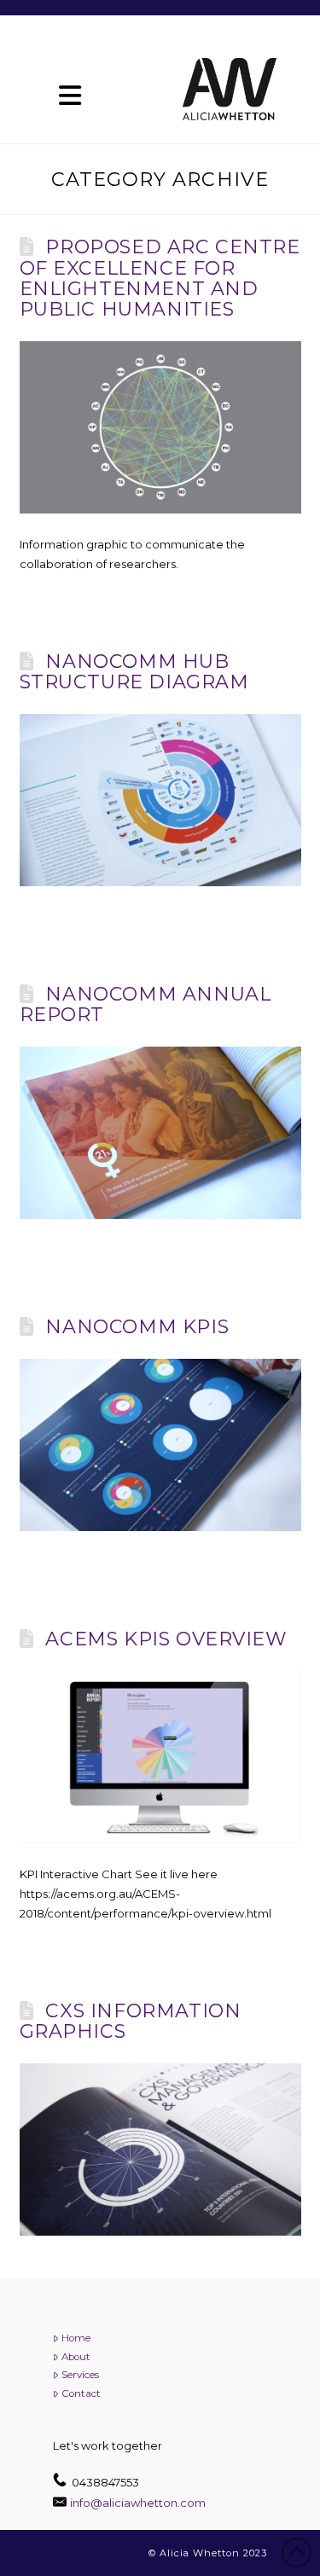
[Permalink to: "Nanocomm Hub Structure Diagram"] (160, 800)
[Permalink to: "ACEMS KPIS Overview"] (160, 1757)
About (76, 2357)
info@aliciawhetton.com (138, 2503)
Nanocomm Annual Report (145, 1004)
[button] (71, 96)
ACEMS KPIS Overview (166, 1639)
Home (76, 2338)
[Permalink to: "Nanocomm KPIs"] (160, 1445)
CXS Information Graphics (131, 2021)
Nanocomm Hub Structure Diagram (134, 672)
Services (80, 2375)
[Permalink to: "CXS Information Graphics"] (160, 2150)
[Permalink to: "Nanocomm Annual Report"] (160, 1133)
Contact (81, 2393)
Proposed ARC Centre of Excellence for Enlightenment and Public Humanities (160, 278)
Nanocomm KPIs (137, 1327)
